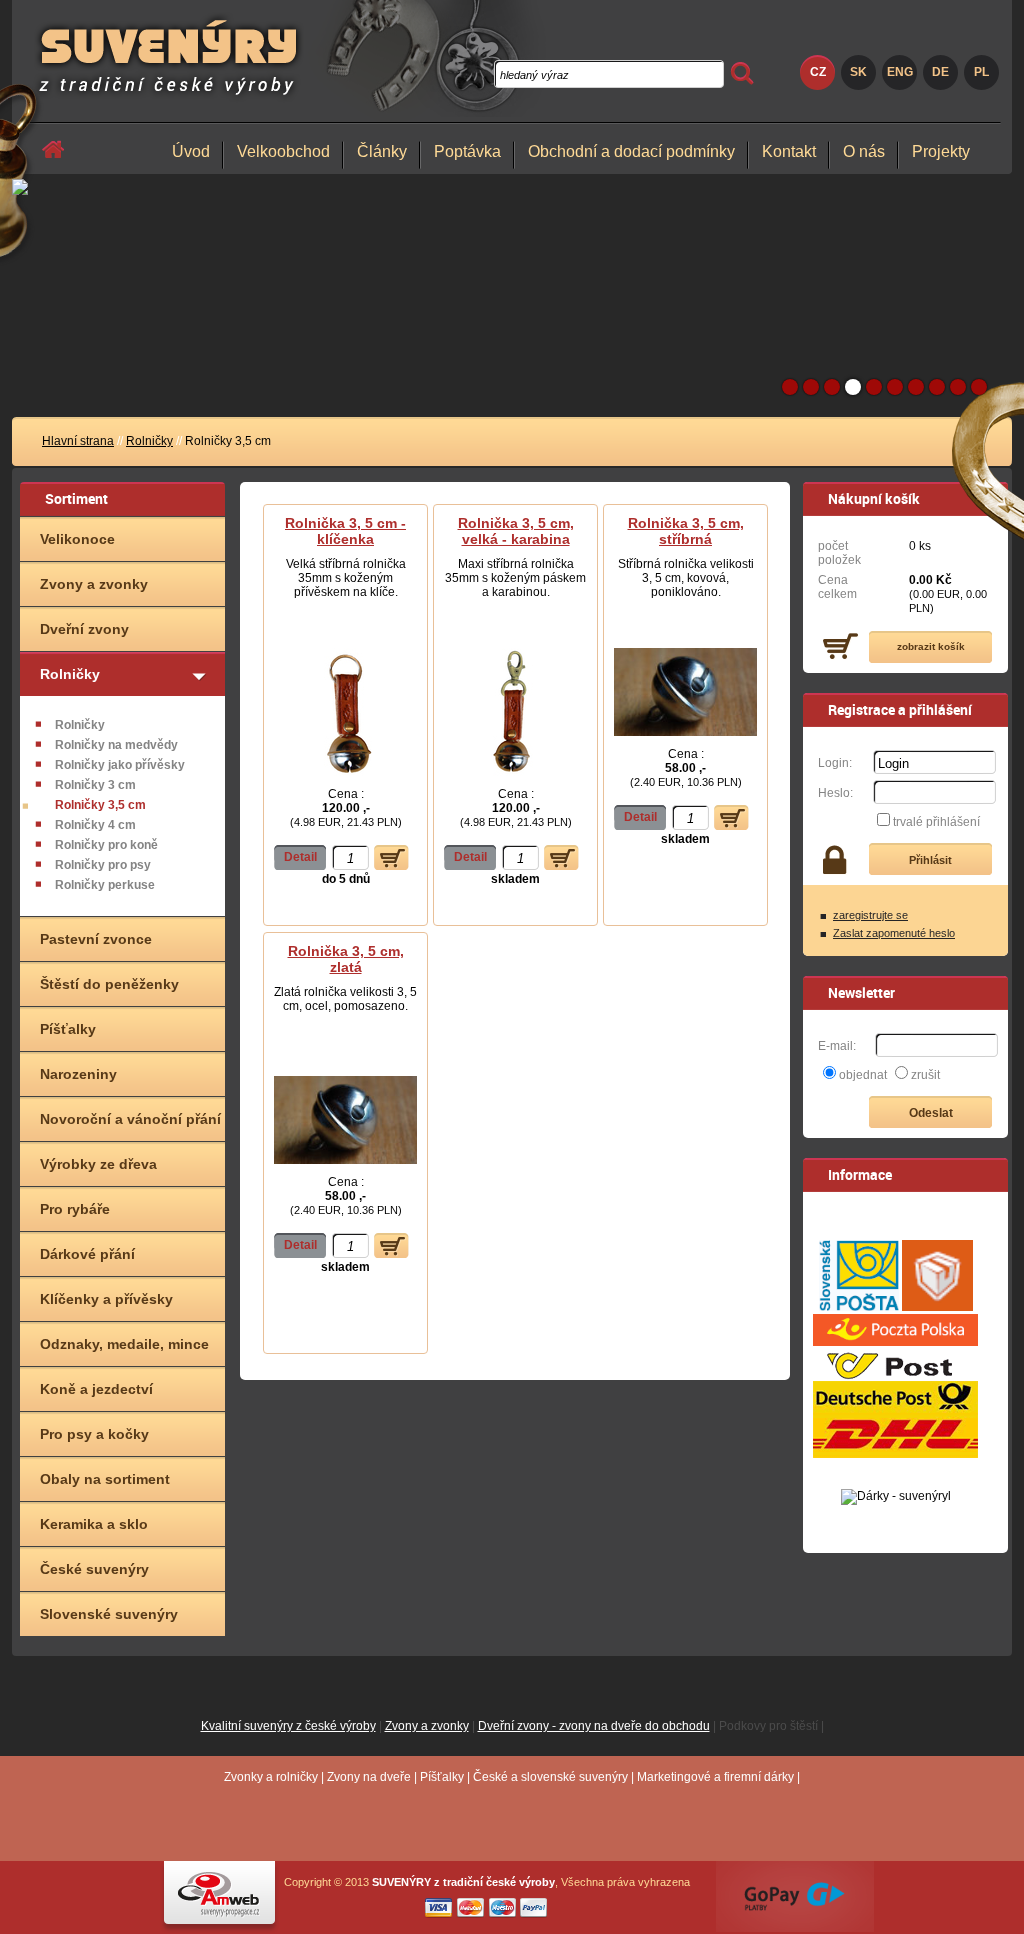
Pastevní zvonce (96, 939)
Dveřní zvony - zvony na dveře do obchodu (594, 1726)
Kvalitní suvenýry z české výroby (288, 1726)
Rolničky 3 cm (95, 785)
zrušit (925, 1075)
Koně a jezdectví (96, 1389)
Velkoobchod (283, 151)
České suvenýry (94, 1569)
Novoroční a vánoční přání (130, 1119)
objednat (863, 1075)
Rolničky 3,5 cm (100, 805)
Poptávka (467, 151)
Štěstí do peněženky (109, 984)
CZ (818, 72)
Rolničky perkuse (105, 885)
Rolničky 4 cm (95, 825)
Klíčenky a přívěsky (106, 1299)
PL (981, 72)
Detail (300, 857)
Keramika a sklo (94, 1524)
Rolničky (149, 441)
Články (382, 151)
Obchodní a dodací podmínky (631, 151)
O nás (864, 151)
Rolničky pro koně (106, 845)
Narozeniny (78, 1074)
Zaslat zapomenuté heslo (894, 933)
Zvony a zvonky (94, 584)
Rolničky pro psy (103, 865)
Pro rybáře (75, 1209)
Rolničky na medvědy (116, 745)
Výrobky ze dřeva (98, 1164)
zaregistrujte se (870, 915)
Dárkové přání (87, 1254)
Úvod (191, 151)
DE (940, 72)
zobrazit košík (931, 646)
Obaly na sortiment (105, 1479)
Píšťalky (68, 1029)
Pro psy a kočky (94, 1434)
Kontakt (789, 151)
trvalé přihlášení (936, 822)
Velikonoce (77, 539)
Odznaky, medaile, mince (124, 1344)
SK (858, 72)
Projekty (941, 151)
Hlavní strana (78, 441)
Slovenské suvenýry (109, 1614)
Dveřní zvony (84, 629)
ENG (900, 72)
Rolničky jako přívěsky (120, 765)
